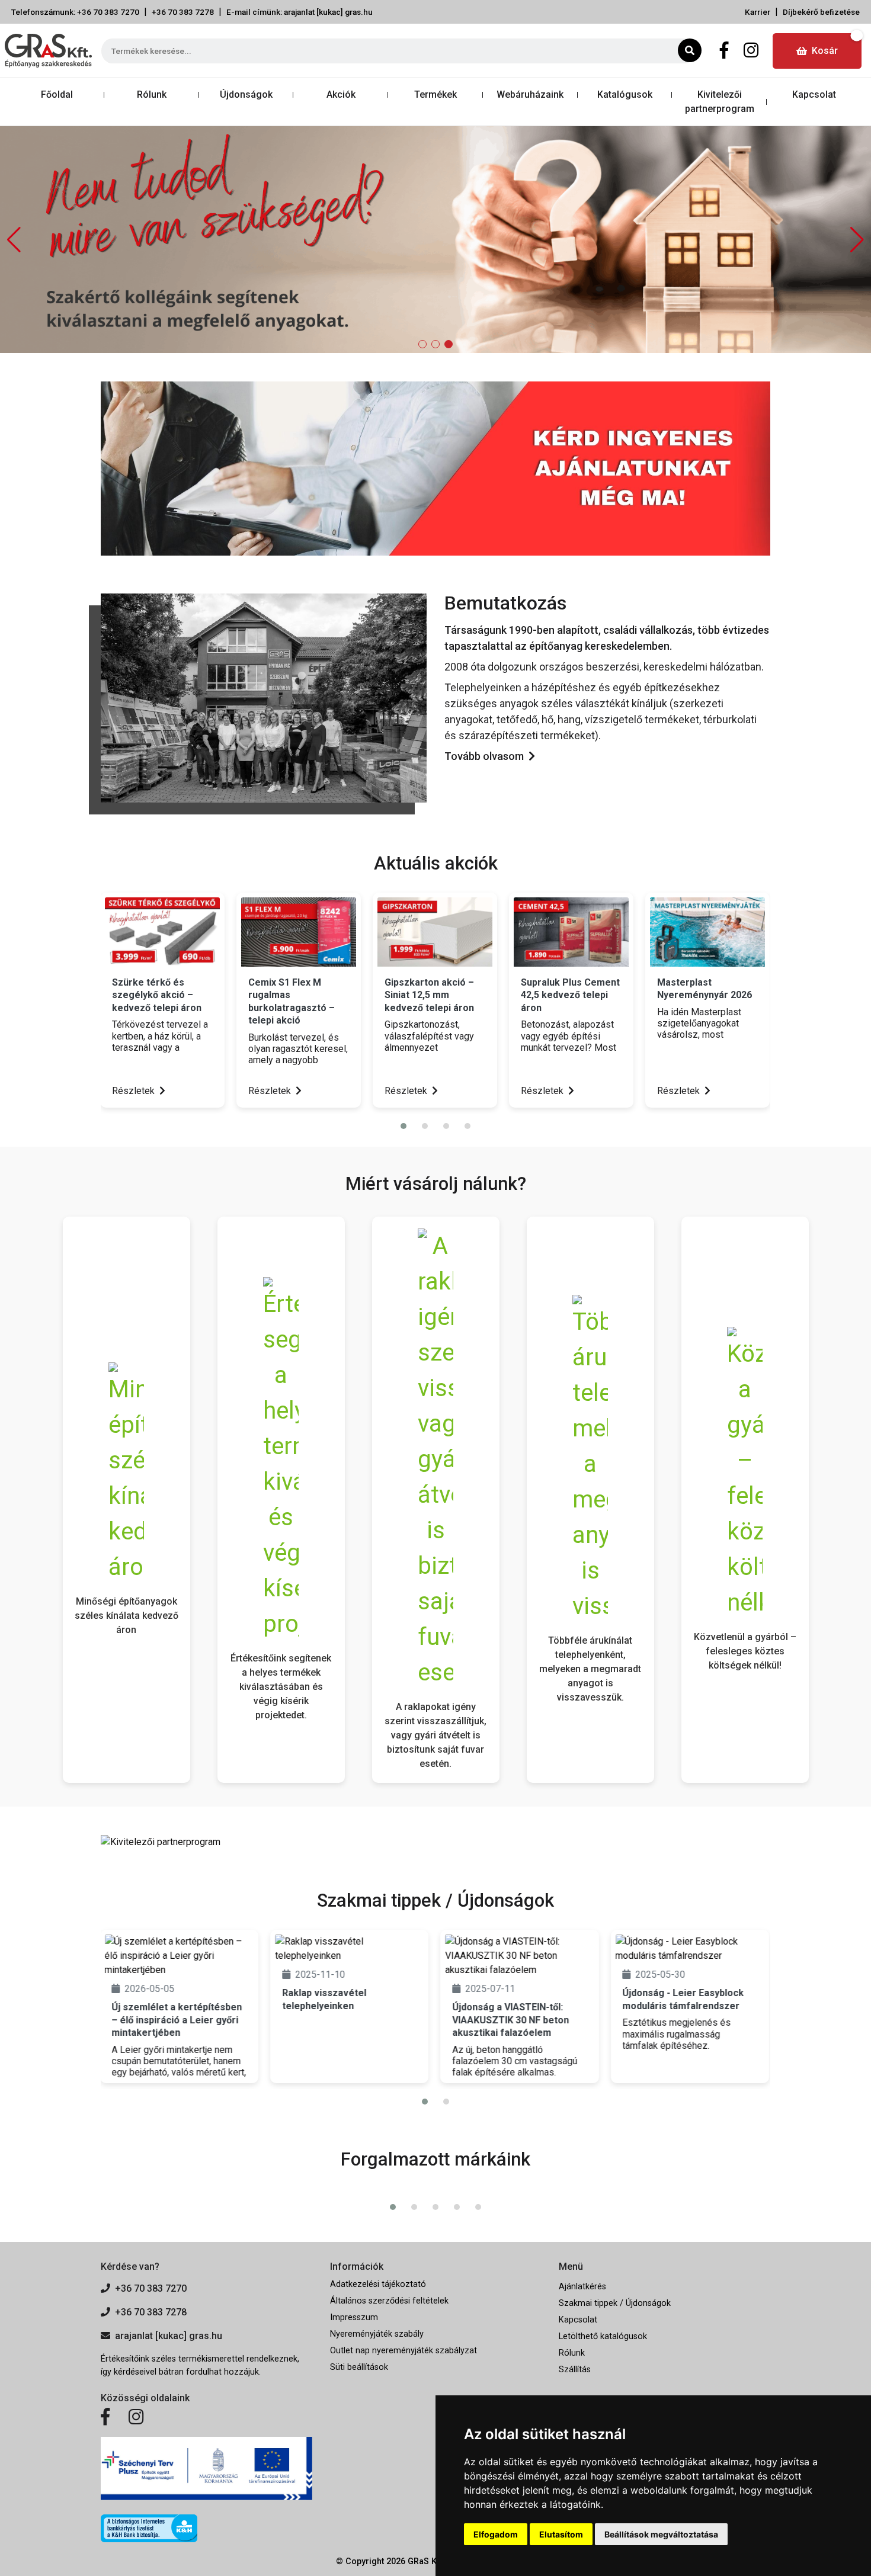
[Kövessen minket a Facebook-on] (105, 2417)
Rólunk (152, 94)
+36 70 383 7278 (183, 12)
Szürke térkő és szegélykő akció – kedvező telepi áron (157, 995)
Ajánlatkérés (582, 2287)
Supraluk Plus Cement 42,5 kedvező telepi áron (570, 995)
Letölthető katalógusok (603, 2336)
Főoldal (57, 94)
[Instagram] (751, 51)
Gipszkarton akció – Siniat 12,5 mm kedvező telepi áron (429, 995)
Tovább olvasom (484, 756)
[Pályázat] (206, 2468)
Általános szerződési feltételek (389, 2301)
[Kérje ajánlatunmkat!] (435, 468)
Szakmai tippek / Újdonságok (615, 2303)
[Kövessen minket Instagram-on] (136, 2417)
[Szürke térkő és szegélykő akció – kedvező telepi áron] (162, 932)
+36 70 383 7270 (151, 2288)
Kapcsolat (814, 94)
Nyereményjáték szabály (377, 2334)
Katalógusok (625, 94)
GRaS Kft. (426, 2561)
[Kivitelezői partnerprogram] (161, 1841)
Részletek (135, 1091)
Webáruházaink (530, 94)
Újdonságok (246, 94)
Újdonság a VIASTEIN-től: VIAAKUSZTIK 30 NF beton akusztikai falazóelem (510, 2020)
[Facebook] (724, 51)
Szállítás (575, 2370)
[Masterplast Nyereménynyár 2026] (707, 932)
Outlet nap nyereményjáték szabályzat (404, 2351)
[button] (857, 240)
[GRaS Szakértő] (435, 239)
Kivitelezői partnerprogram (720, 102)
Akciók (341, 94)
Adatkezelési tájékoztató (378, 2284)
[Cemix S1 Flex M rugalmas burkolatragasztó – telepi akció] (299, 932)
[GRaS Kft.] (264, 697)
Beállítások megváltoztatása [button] (661, 2534)
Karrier (758, 12)
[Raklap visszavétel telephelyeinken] (349, 1949)
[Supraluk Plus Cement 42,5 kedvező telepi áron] (571, 932)
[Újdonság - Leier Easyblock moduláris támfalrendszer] (690, 1949)
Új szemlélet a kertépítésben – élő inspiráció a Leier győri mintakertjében (177, 2020)
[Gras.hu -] (48, 51)
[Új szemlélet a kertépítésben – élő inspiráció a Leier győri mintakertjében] (179, 1956)
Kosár (825, 51)
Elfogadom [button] (496, 2534)
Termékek (435, 94)
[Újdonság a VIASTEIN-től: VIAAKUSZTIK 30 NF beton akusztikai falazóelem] (519, 1956)
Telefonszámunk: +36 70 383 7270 (75, 12)
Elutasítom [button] (561, 2534)
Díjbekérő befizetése (821, 12)
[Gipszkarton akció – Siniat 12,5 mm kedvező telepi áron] (435, 932)
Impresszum (354, 2317)
